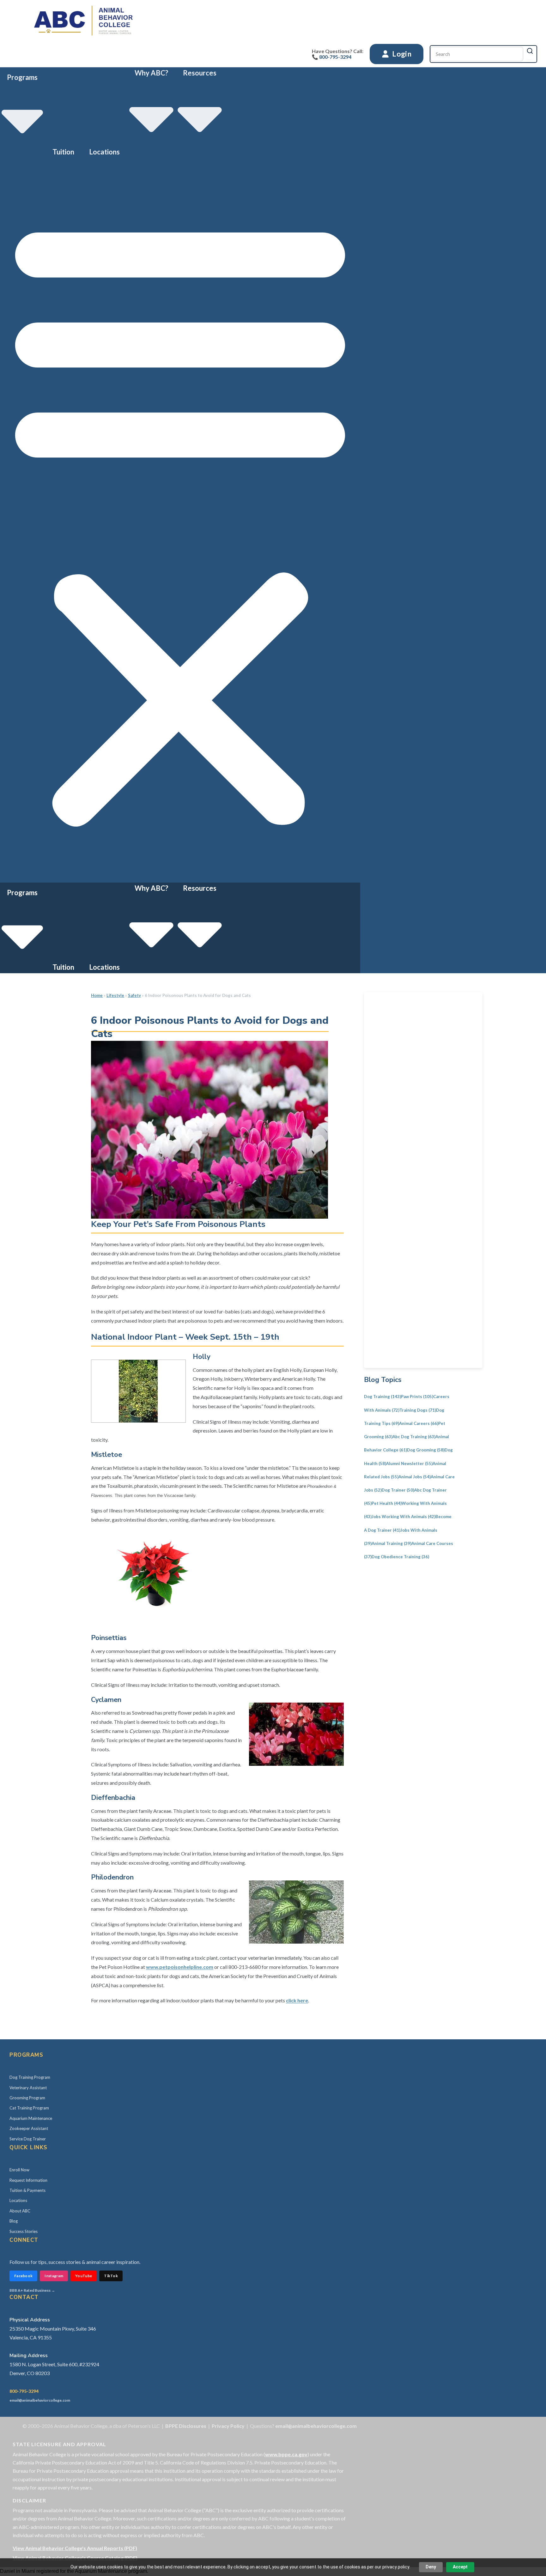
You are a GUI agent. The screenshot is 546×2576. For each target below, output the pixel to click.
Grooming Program (27, 2098)
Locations (104, 152)
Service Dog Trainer (28, 2139)
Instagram (54, 2276)
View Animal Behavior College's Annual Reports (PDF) (75, 2548)
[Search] (530, 51)
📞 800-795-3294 (332, 57)
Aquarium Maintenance (31, 2118)
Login (401, 54)
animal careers (419, 1423)
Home (97, 995)
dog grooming (426, 1450)
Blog (14, 2221)
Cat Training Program (29, 2108)
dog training (382, 1397)
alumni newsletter (409, 1463)
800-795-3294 (24, 2391)
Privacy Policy (228, 2426)
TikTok (111, 2276)
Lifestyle (115, 995)
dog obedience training (400, 1557)
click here (297, 2000)
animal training (391, 1543)
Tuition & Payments (27, 2190)
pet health (387, 1503)
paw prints (417, 1397)
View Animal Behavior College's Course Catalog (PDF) (75, 2558)
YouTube (84, 2276)
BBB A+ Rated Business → (32, 2290)
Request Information (28, 2180)
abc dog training (414, 1437)
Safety (134, 995)
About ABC (20, 2211)
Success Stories (24, 2231)
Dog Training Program (30, 2077)
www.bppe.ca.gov (286, 2454)
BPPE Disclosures (186, 2426)
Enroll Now (19, 2170)
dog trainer (398, 1490)
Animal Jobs (415, 1477)
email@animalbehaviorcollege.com (40, 2400)
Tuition (63, 152)
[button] (180, 520)
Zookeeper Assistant (29, 2128)
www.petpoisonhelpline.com (180, 1967)
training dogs (418, 1410)
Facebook (23, 2276)
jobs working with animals (403, 1517)
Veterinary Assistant (28, 2088)
